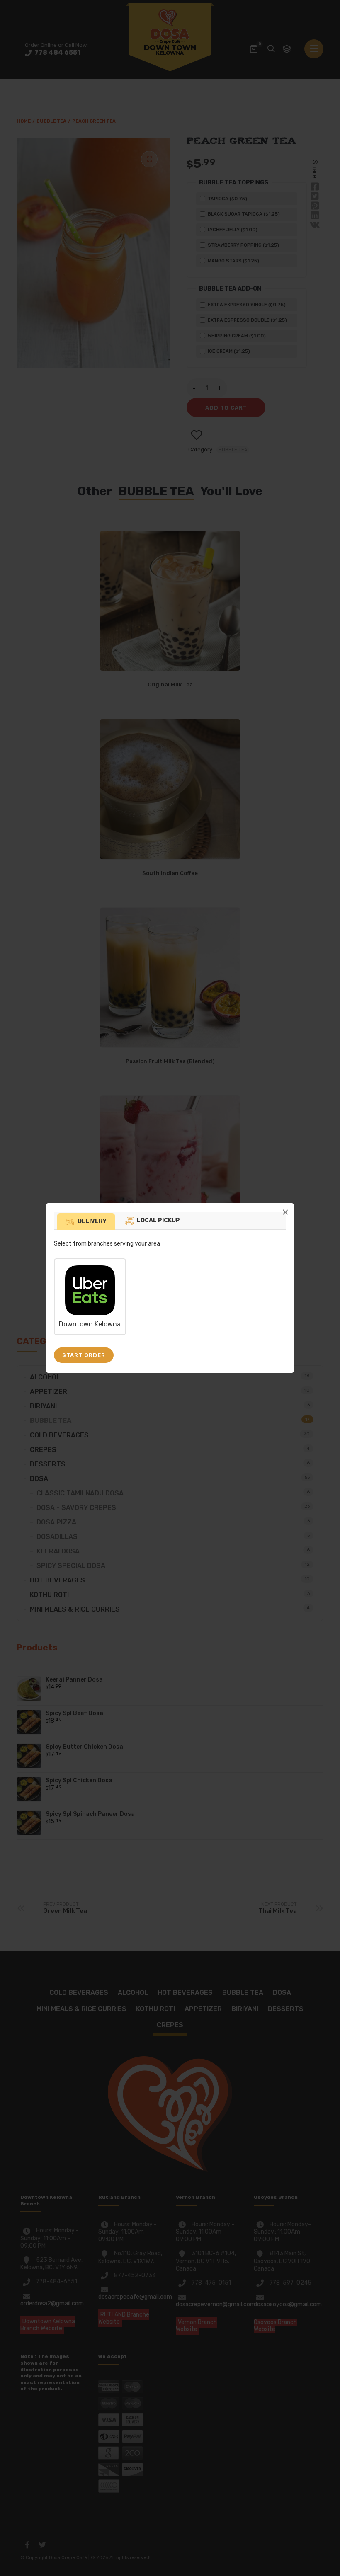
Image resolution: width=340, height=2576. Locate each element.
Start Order (84, 1355)
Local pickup (158, 1220)
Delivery (92, 1221)
